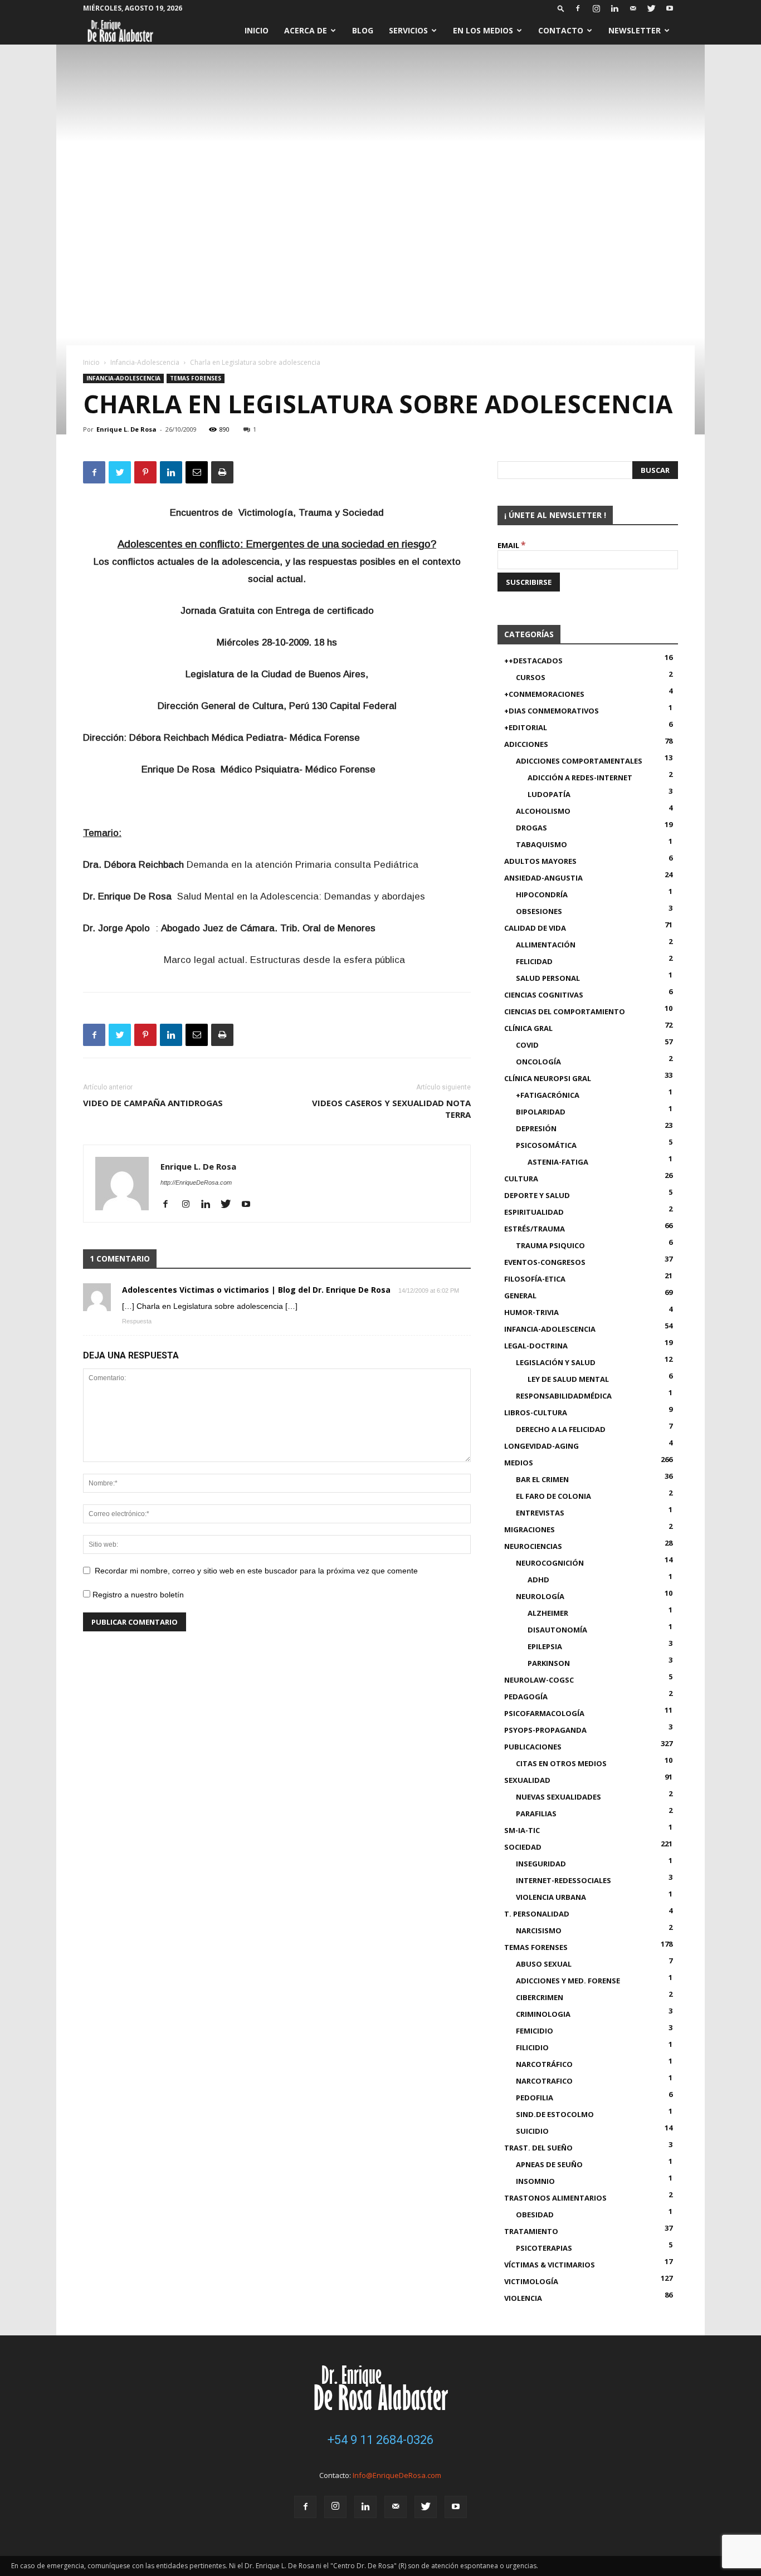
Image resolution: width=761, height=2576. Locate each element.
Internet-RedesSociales (564, 1880)
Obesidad (535, 2215)
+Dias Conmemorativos (552, 711)
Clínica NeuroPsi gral (548, 1078)
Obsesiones (539, 911)
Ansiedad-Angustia (543, 878)
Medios (519, 1463)
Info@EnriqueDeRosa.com (397, 2475)
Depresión (536, 1128)
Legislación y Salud (556, 1362)
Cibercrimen (540, 1997)
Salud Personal (548, 978)
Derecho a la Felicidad (561, 1429)
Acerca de (306, 30)
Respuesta (137, 1321)
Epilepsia (545, 1646)
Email (512, 545)
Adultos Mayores (540, 861)
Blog (363, 30)
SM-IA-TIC (522, 1830)
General (520, 1296)
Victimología (531, 2281)
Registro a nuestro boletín (137, 1595)
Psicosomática (546, 1145)
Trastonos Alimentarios (555, 2198)
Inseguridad (541, 1864)
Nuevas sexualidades (558, 1797)
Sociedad (523, 1847)
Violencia (523, 2298)
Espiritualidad (534, 1212)
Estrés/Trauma (535, 1229)
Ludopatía (549, 794)
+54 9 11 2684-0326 (380, 2440)
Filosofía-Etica (535, 1279)
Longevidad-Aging (542, 1446)
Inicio (257, 30)
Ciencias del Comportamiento (565, 1011)
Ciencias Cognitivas (544, 995)
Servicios (408, 30)
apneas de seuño (549, 2164)
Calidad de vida (535, 928)
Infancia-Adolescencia (145, 362)
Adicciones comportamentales (579, 761)
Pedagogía (526, 1697)
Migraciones (530, 1529)
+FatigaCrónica (548, 1095)
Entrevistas (540, 1513)
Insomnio (535, 2181)
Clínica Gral (528, 1028)
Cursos (531, 677)
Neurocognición (550, 1563)
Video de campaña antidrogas (153, 1103)
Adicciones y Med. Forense (568, 1981)
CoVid (527, 1045)
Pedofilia (535, 2098)
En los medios (483, 30)
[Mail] (633, 8)
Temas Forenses (196, 378)
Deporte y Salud (537, 1195)
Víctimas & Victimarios (550, 2265)
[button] (561, 8)
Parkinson (549, 1663)
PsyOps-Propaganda (545, 1730)
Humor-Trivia (531, 1312)
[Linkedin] (614, 8)
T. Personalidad (537, 1914)
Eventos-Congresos (545, 1262)
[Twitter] (651, 8)
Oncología (538, 1062)
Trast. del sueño (538, 2148)
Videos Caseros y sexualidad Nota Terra (391, 1109)
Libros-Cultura (536, 1412)
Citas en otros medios (561, 1763)
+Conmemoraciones (544, 694)
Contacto (561, 30)
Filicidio (532, 2047)
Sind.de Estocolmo (555, 2114)
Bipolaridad (541, 1112)
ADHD (538, 1580)
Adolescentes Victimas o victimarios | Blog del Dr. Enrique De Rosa (256, 1290)
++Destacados (533, 661)
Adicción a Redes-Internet (580, 778)
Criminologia (543, 2014)
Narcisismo (539, 1930)
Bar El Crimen (542, 1479)
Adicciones (526, 744)
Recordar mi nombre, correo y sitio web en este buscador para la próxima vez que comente (256, 1571)
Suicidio (532, 2131)
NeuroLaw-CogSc (539, 1680)
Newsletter (635, 30)
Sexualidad (527, 1780)
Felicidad (534, 961)
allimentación (546, 945)
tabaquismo (542, 844)
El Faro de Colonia (553, 1496)
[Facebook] (578, 8)
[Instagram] (596, 8)
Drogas (531, 828)
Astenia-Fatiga (558, 1162)
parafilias (536, 1814)
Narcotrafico (544, 2081)
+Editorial (526, 727)
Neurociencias (533, 1546)
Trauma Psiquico (550, 1245)
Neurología (540, 1596)
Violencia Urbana (551, 1897)
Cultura (521, 1179)
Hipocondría (542, 894)
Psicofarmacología (544, 1713)
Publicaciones (533, 1747)
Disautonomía (557, 1630)
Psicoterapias (544, 2248)
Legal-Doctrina (536, 1346)
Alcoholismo (543, 811)
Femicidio (535, 2031)
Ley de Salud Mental (568, 1379)
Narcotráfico (544, 2064)
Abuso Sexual (544, 1964)
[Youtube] (670, 8)
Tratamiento (531, 2231)
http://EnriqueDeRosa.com (196, 1182)
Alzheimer (548, 1613)
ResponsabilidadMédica (564, 1396)
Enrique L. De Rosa (126, 429)
